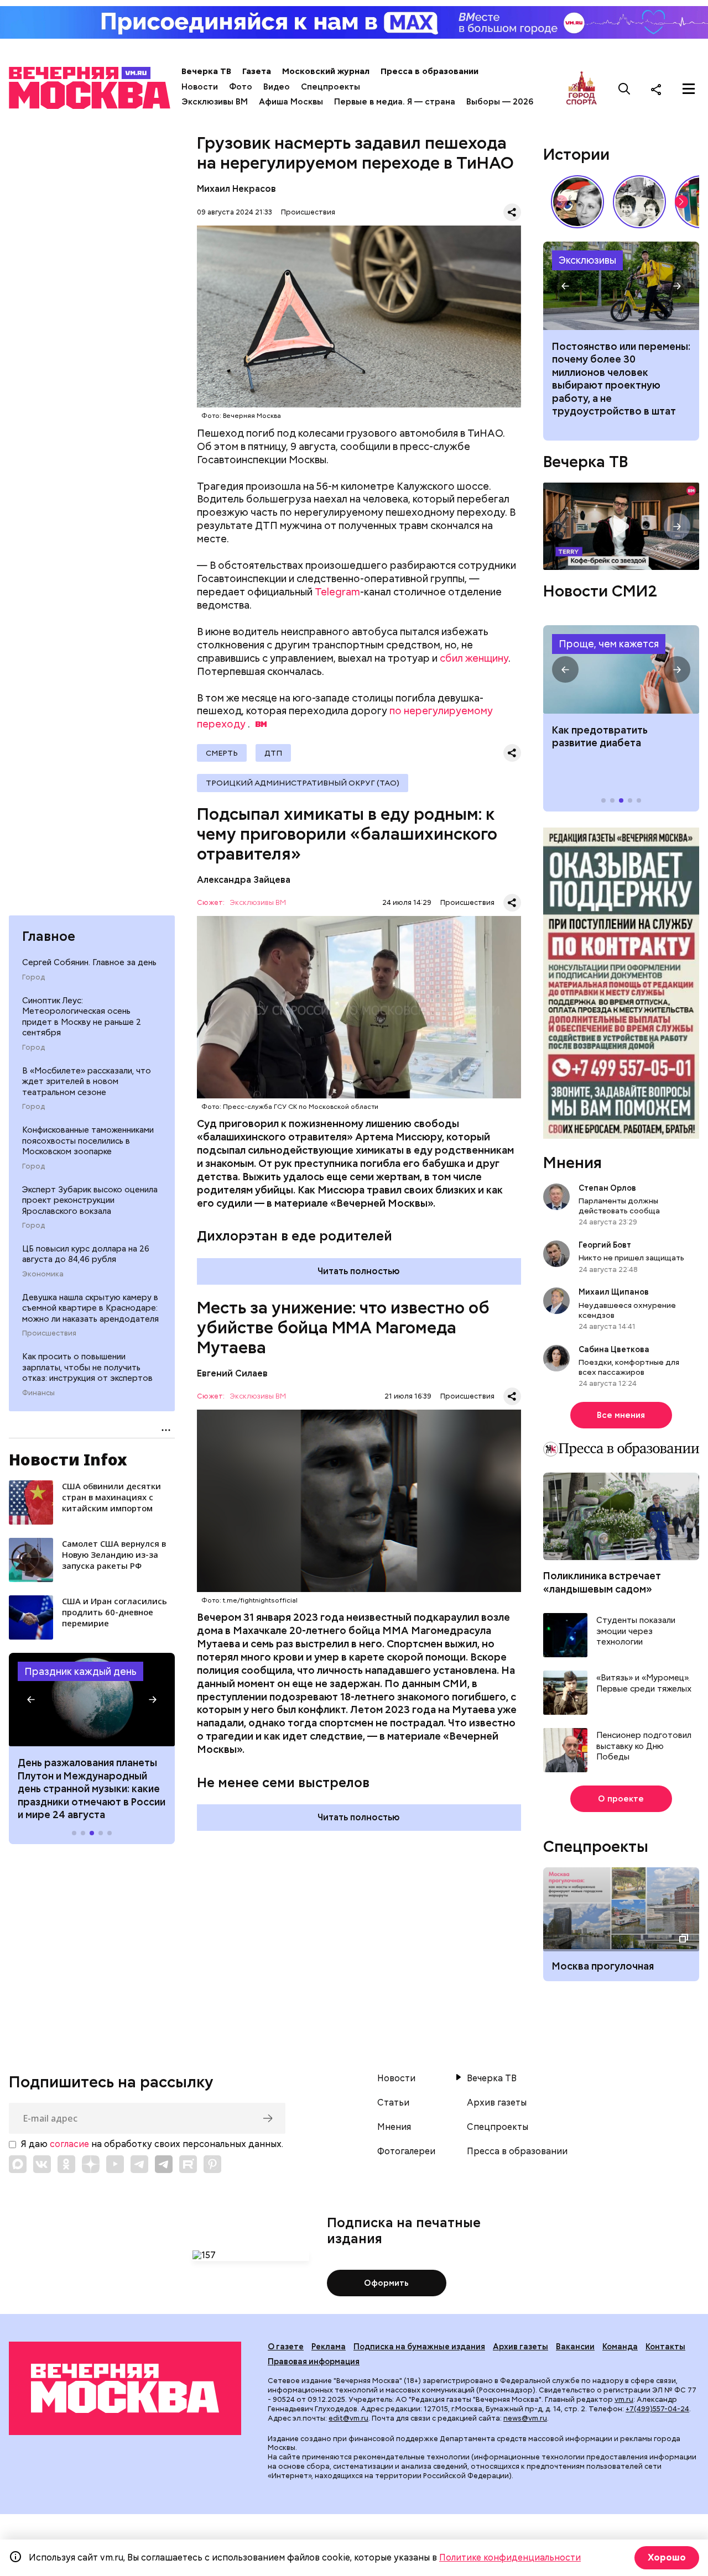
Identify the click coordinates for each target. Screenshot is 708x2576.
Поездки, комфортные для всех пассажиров (629, 1367)
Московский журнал (326, 71)
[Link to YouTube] (115, 2164)
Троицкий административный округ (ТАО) (303, 783)
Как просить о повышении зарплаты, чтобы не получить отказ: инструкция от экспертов (87, 1367)
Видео (277, 87)
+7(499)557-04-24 (657, 2409)
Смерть (222, 753)
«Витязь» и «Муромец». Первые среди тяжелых (644, 1684)
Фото (241, 87)
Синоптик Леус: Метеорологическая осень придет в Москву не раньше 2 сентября (82, 1017)
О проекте (621, 1799)
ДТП (273, 753)
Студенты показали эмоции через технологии (636, 1631)
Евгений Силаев (232, 1373)
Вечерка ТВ (206, 71)
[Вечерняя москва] (125, 2388)
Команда (620, 2347)
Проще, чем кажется (609, 644)
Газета (257, 71)
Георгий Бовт (605, 1245)
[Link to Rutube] (188, 2164)
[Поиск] (624, 89)
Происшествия (49, 1333)
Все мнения (621, 1415)
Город (33, 977)
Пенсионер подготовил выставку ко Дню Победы (644, 1746)
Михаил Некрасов (236, 189)
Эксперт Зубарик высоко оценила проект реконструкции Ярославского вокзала (90, 1200)
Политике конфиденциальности (510, 2557)
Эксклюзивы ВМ (215, 102)
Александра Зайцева (244, 880)
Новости (200, 87)
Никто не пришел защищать (631, 1258)
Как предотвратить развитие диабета (621, 669)
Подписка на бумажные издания (419, 2347)
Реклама (329, 2347)
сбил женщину (474, 658)
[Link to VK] (42, 2164)
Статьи (393, 2103)
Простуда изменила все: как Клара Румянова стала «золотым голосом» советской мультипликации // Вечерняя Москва (577, 202)
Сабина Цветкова (614, 1349)
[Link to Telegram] (139, 2164)
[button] (31, 1699)
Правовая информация (314, 2362)
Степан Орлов (607, 1188)
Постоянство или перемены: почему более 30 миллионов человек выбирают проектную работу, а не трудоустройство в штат (621, 286)
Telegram (337, 592)
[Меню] (689, 89)
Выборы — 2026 (500, 102)
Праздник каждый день (80, 1671)
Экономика (43, 1274)
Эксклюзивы (587, 260)
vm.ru (624, 2399)
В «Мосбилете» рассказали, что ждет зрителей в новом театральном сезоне (87, 1082)
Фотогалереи (406, 2151)
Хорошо (667, 2557)
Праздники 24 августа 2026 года (92, 1700)
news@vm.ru (525, 2418)
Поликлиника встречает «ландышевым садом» (602, 1582)
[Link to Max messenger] (18, 2164)
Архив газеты (497, 2103)
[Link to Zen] (91, 2164)
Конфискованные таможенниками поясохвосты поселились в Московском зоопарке (88, 1141)
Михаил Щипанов (614, 1292)
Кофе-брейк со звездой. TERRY (621, 527)
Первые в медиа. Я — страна (395, 102)
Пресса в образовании (430, 71)
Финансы (38, 1393)
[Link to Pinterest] (212, 2164)
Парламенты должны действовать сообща (619, 1206)
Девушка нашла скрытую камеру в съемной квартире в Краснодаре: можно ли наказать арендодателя (90, 1308)
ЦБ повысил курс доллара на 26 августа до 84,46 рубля (86, 1254)
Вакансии (575, 2347)
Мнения (572, 1163)
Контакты (665, 2347)
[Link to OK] (66, 2164)
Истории (576, 154)
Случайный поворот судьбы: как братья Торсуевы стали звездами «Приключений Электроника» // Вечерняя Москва (639, 202)
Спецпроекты (330, 87)
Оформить (386, 2283)
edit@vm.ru (348, 2418)
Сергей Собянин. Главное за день (89, 962)
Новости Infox (68, 1459)
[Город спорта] (582, 89)
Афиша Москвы (291, 102)
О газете (286, 2347)
